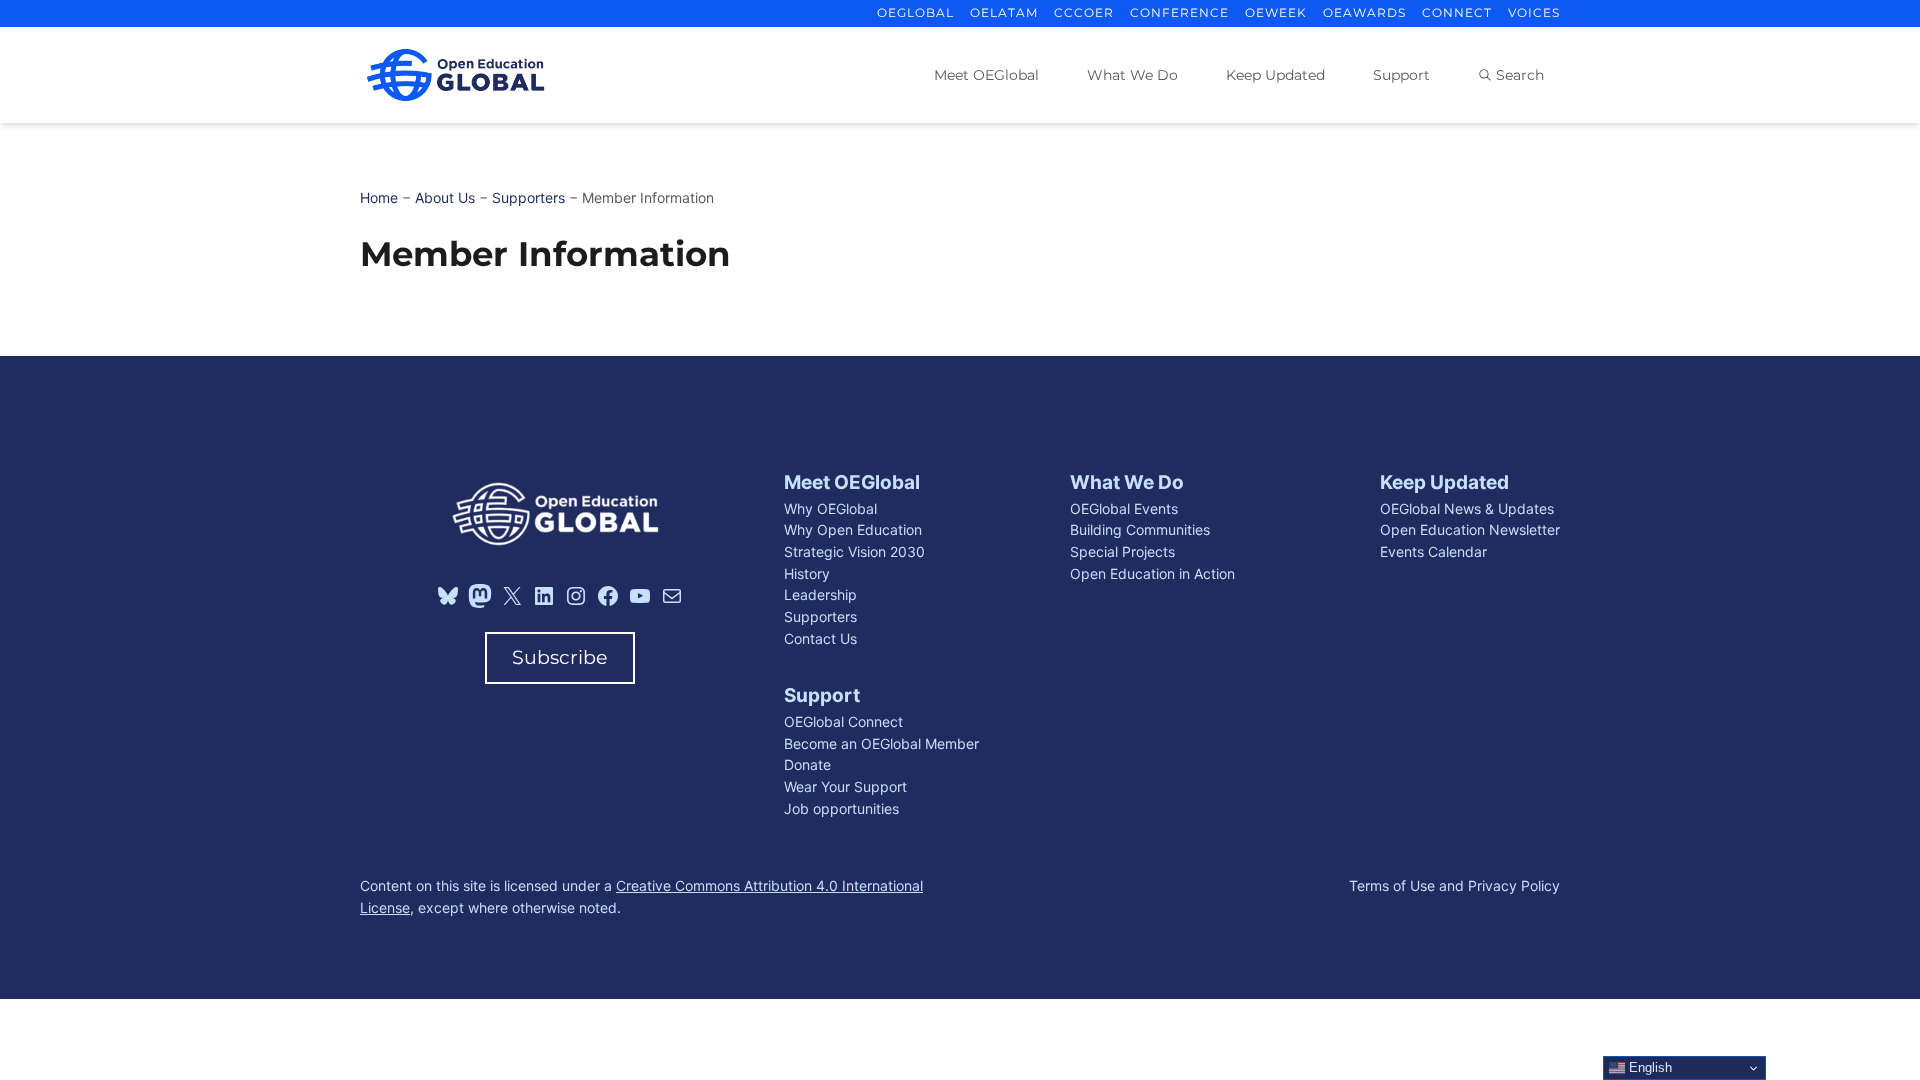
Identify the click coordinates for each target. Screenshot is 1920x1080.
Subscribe (559, 657)
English (1648, 1067)
